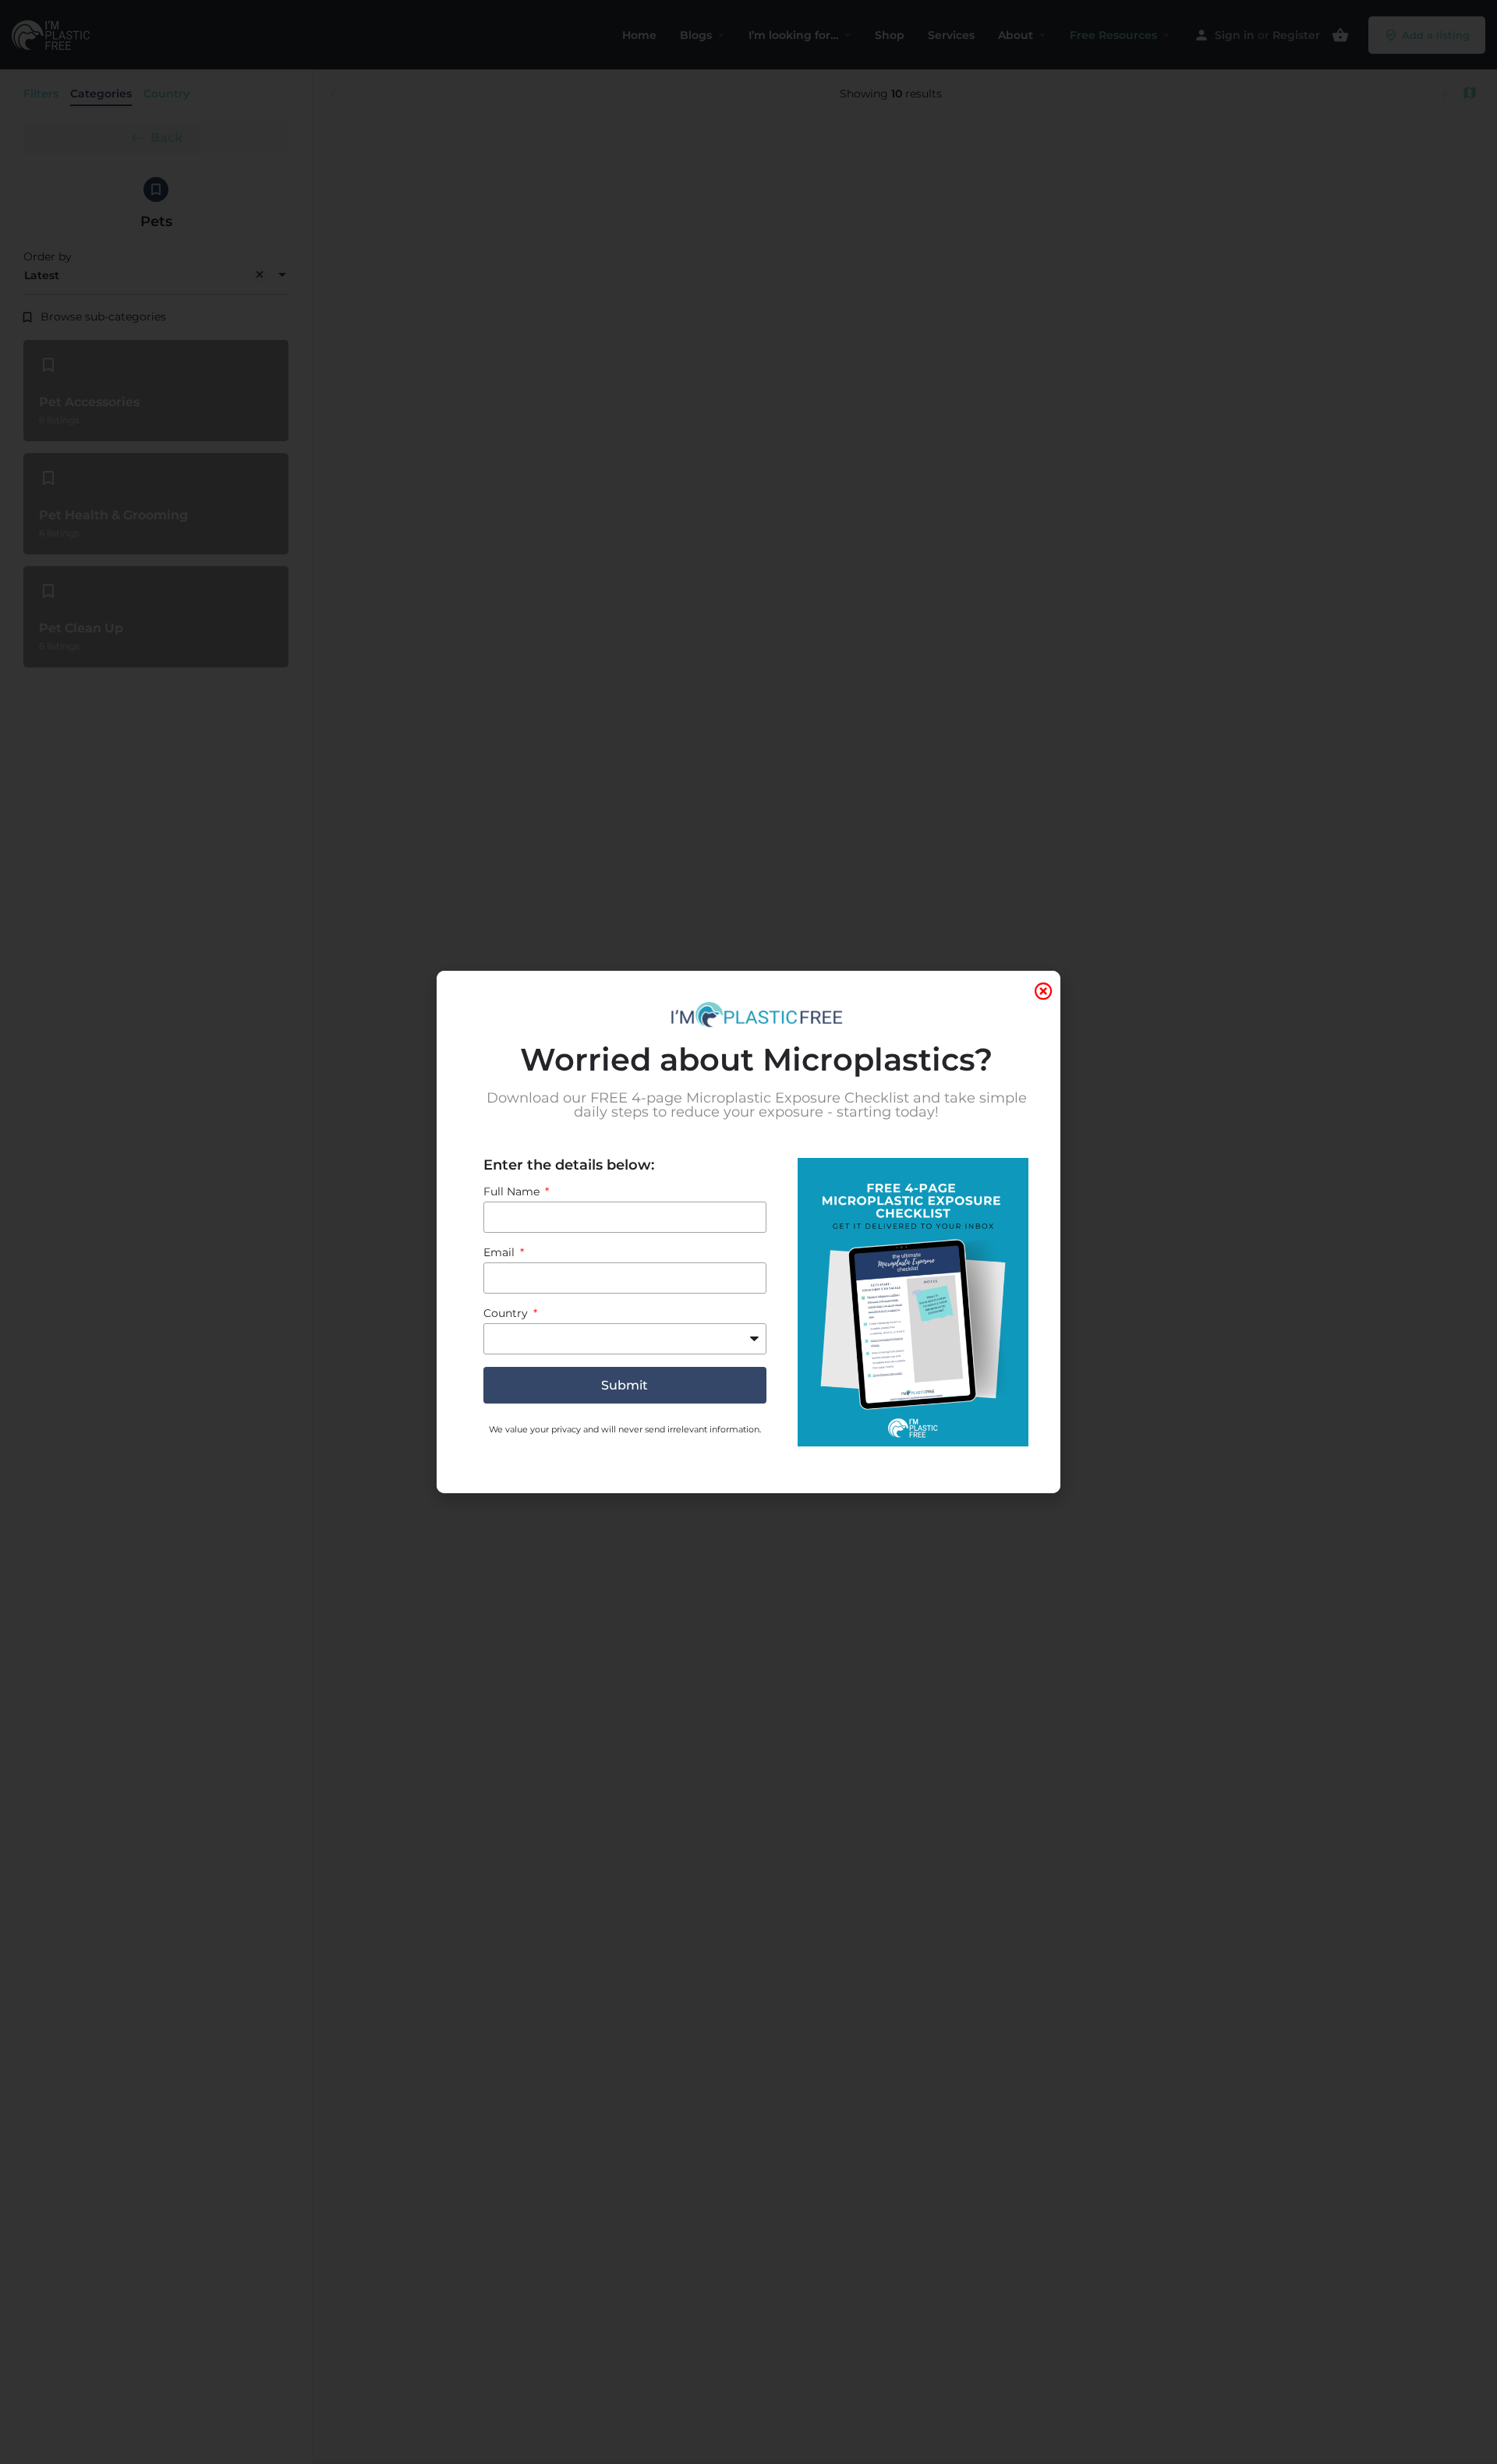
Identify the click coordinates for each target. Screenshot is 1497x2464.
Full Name (513, 1191)
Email (501, 1252)
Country (507, 1313)
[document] (748, 1232)
